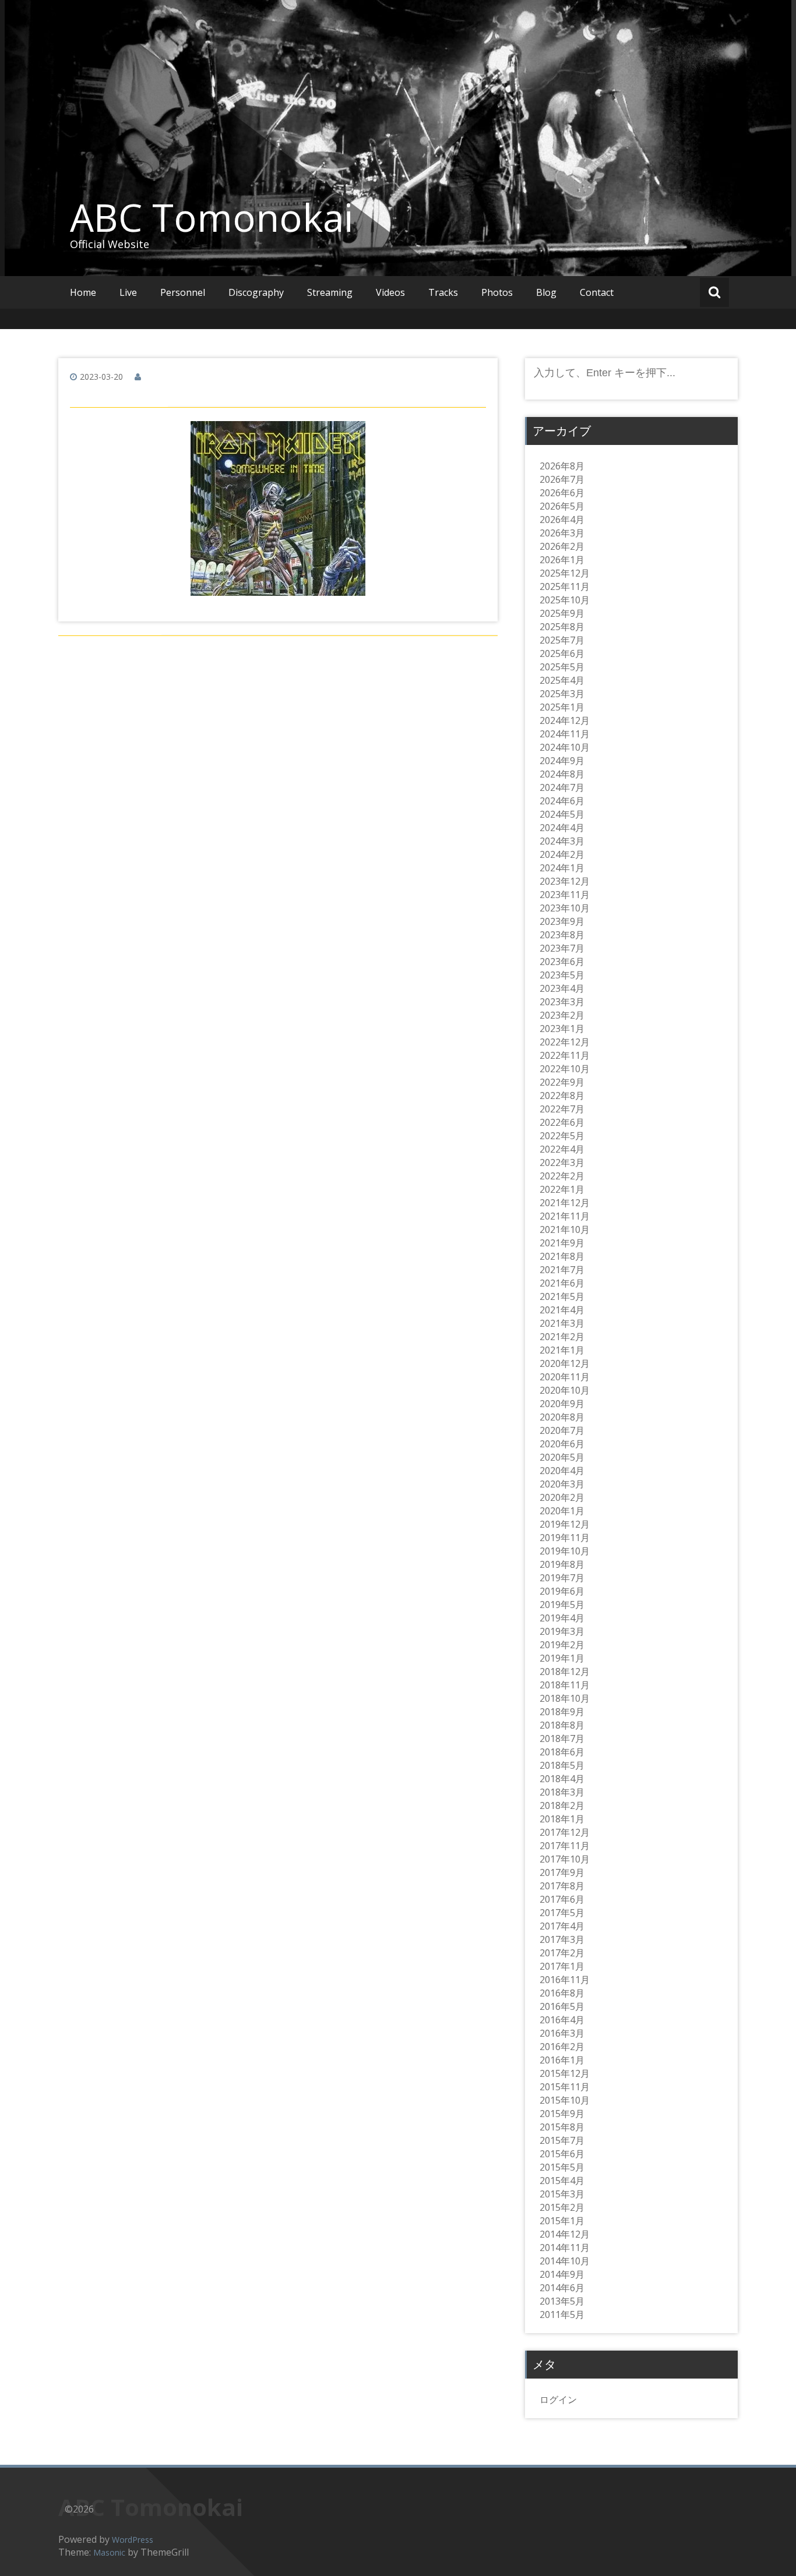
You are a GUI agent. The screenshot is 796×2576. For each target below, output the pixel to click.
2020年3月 (562, 1484)
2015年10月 (565, 2100)
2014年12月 (565, 2234)
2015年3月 (562, 2194)
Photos (497, 292)
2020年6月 (562, 1444)
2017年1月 (562, 1966)
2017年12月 (565, 1832)
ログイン (558, 2400)
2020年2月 (562, 1497)
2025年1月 (562, 707)
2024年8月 (562, 774)
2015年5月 (562, 2167)
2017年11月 (565, 1846)
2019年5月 (562, 1605)
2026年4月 (562, 520)
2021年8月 (562, 1256)
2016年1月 (562, 2060)
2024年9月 (562, 761)
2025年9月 (562, 613)
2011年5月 (562, 2314)
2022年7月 (562, 1109)
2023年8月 (562, 935)
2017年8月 (562, 1886)
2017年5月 (562, 1913)
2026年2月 (562, 546)
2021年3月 (562, 1323)
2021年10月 (565, 1229)
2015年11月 (565, 2087)
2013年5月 (562, 2301)
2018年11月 (565, 1685)
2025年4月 (562, 680)
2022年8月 (562, 1096)
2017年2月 (562, 1953)
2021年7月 (562, 1270)
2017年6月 (562, 1899)
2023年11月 (565, 895)
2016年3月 (562, 2033)
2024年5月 (562, 814)
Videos (390, 292)
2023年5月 (562, 975)
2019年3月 (562, 1631)
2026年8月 (562, 466)
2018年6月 (562, 1752)
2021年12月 (565, 1203)
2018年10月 (565, 1698)
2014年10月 (565, 2261)
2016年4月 (562, 2020)
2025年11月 (565, 586)
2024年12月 (565, 720)
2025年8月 (562, 627)
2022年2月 (562, 1176)
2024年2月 (562, 854)
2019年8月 (562, 1564)
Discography (256, 292)
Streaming (330, 292)
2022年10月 (565, 1069)
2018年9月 (562, 1712)
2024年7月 (562, 787)
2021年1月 (562, 1350)
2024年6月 (562, 801)
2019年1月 (562, 1658)
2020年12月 (565, 1363)
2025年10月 (565, 600)
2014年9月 (562, 2274)
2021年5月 (562, 1296)
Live (128, 292)
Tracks (443, 292)
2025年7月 (562, 640)
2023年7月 (562, 948)
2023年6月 (562, 962)
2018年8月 (562, 1725)
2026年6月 (562, 493)
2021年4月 (562, 1310)
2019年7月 (562, 1578)
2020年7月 (562, 1430)
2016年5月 (562, 2006)
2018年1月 (562, 1819)
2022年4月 (562, 1149)
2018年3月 (562, 1792)
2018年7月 (562, 1738)
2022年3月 (562, 1162)
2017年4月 (562, 1926)
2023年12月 (565, 881)
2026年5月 (562, 506)
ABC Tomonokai (212, 217)
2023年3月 (562, 1002)
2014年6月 (562, 2288)
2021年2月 (562, 1337)
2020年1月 (562, 1511)
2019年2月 (562, 1645)
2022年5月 (562, 1136)
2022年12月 (565, 1042)
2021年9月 (562, 1243)
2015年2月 (562, 2207)
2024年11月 (565, 734)
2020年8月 (562, 1417)
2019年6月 (562, 1591)
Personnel (183, 292)
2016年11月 (565, 1980)
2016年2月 (562, 2047)
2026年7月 (562, 479)
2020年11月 (565, 1377)
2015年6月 (562, 2154)
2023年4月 (562, 988)
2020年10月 (565, 1390)
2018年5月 (562, 1765)
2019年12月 (565, 1524)
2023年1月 (562, 1029)
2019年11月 (565, 1538)
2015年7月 (562, 2140)
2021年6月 (562, 1283)
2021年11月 (565, 1216)
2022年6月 (562, 1122)
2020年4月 (562, 1471)
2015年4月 (562, 2181)
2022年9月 (562, 1082)
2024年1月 (562, 868)
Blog (546, 292)
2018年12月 (565, 1672)
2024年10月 (565, 747)
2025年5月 (562, 667)
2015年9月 (562, 2114)
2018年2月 (562, 1805)
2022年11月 (565, 1055)
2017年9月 (562, 1872)
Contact (597, 292)
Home (83, 292)
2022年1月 (562, 1189)
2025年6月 (562, 653)
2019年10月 (565, 1551)
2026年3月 (562, 533)
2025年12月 (565, 573)
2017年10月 (565, 1859)
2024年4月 (562, 828)
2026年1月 (562, 560)
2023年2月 (562, 1015)
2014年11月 (565, 2248)
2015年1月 (562, 2221)
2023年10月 (565, 908)
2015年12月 (565, 2073)
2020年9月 (562, 1404)
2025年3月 (562, 694)
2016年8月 (562, 1993)
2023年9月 (562, 921)
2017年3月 (562, 1939)
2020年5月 (562, 1457)
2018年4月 (562, 1779)
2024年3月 (562, 841)
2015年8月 (562, 2127)
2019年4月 (562, 1618)
